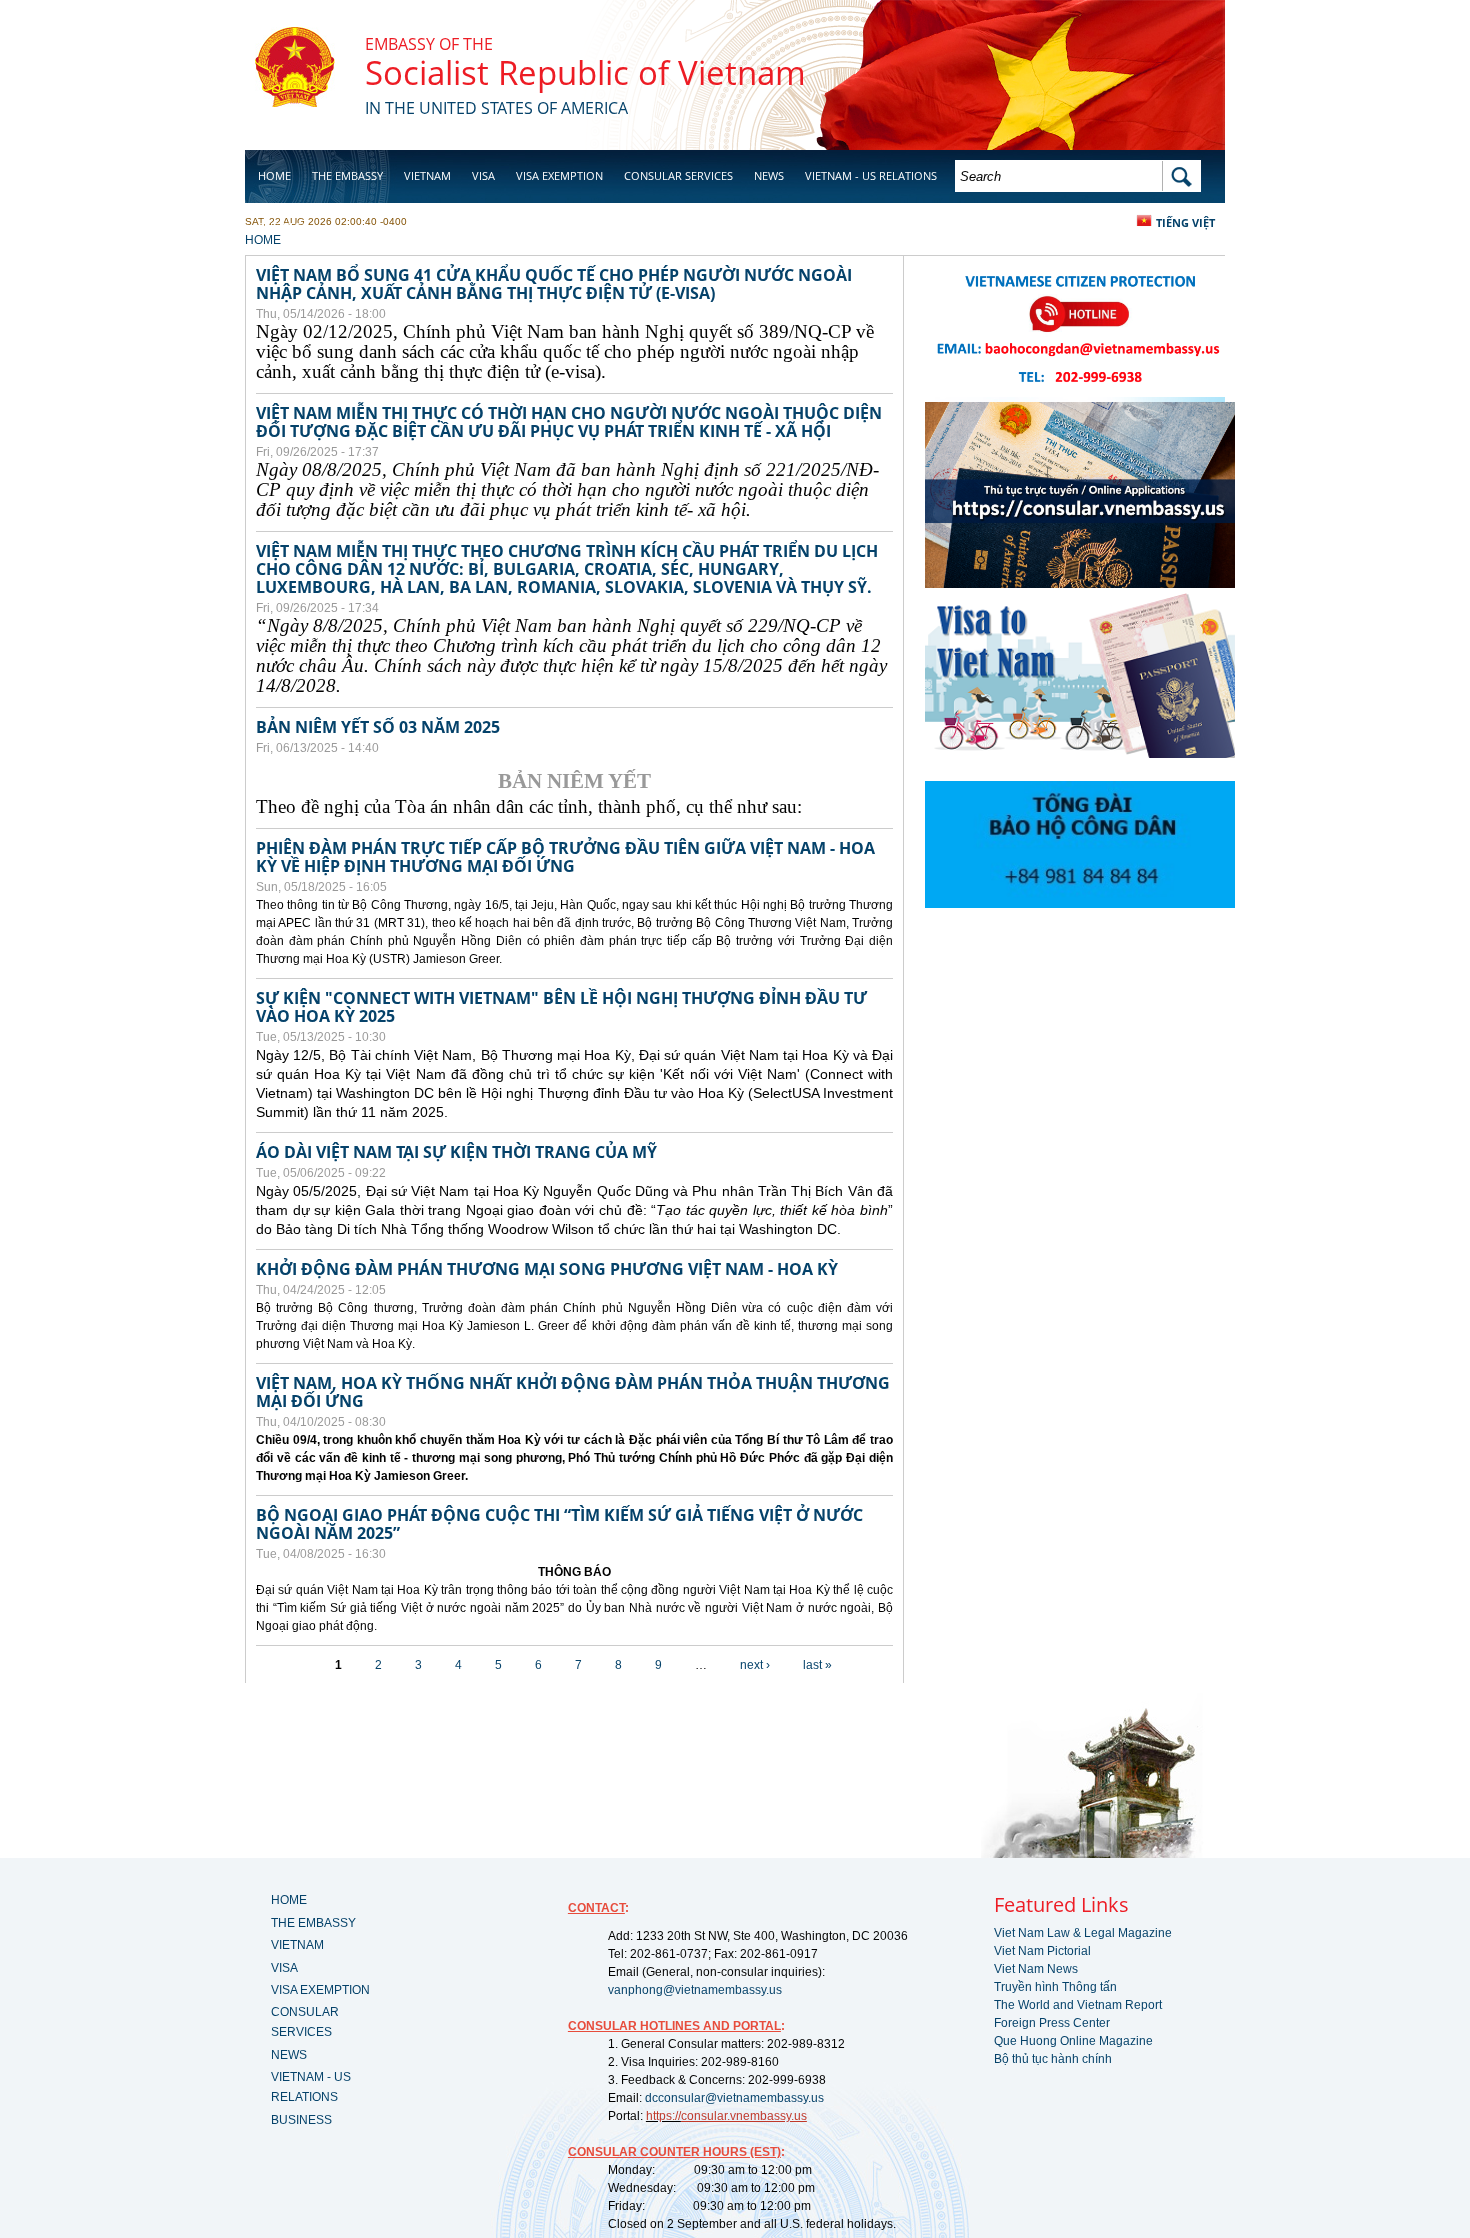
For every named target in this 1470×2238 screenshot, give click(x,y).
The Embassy (347, 175)
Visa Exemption (559, 175)
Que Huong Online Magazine (1073, 2041)
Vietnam (427, 175)
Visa (483, 175)
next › (755, 1665)
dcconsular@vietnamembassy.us (734, 2098)
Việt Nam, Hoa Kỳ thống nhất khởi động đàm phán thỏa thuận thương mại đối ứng (573, 1392)
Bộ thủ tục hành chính (1053, 2059)
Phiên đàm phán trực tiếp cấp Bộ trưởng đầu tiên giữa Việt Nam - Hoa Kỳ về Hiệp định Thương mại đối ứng (565, 857)
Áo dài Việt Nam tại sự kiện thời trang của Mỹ (456, 1152)
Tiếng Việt (1185, 222)
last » (817, 1665)
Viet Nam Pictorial (1042, 1951)
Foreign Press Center (1052, 2023)
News (769, 175)
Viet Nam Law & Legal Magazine (1083, 1933)
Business (283, 226)
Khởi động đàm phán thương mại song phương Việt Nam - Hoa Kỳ (547, 1269)
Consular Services (678, 175)
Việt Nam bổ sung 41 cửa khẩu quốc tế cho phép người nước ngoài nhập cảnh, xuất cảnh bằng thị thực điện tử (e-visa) (554, 284)
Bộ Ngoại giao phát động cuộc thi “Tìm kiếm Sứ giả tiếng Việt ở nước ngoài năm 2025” (559, 1524)
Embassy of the (429, 44)
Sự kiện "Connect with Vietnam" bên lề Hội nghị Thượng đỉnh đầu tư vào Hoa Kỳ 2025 (561, 1007)
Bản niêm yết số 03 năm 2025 (378, 727)
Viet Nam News (1036, 1969)
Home (274, 175)
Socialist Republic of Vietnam (585, 72)
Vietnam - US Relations (871, 175)
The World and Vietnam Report (1078, 2005)
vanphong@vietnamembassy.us (695, 1990)
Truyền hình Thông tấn (1055, 1987)
